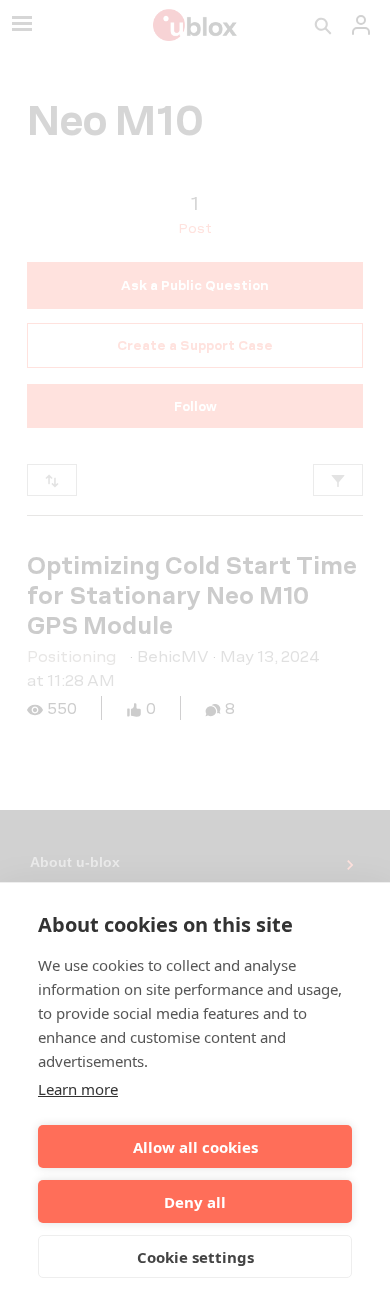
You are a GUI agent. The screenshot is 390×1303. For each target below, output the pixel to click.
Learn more (78, 1089)
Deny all (195, 1202)
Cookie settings (195, 1257)
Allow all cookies (195, 1147)
